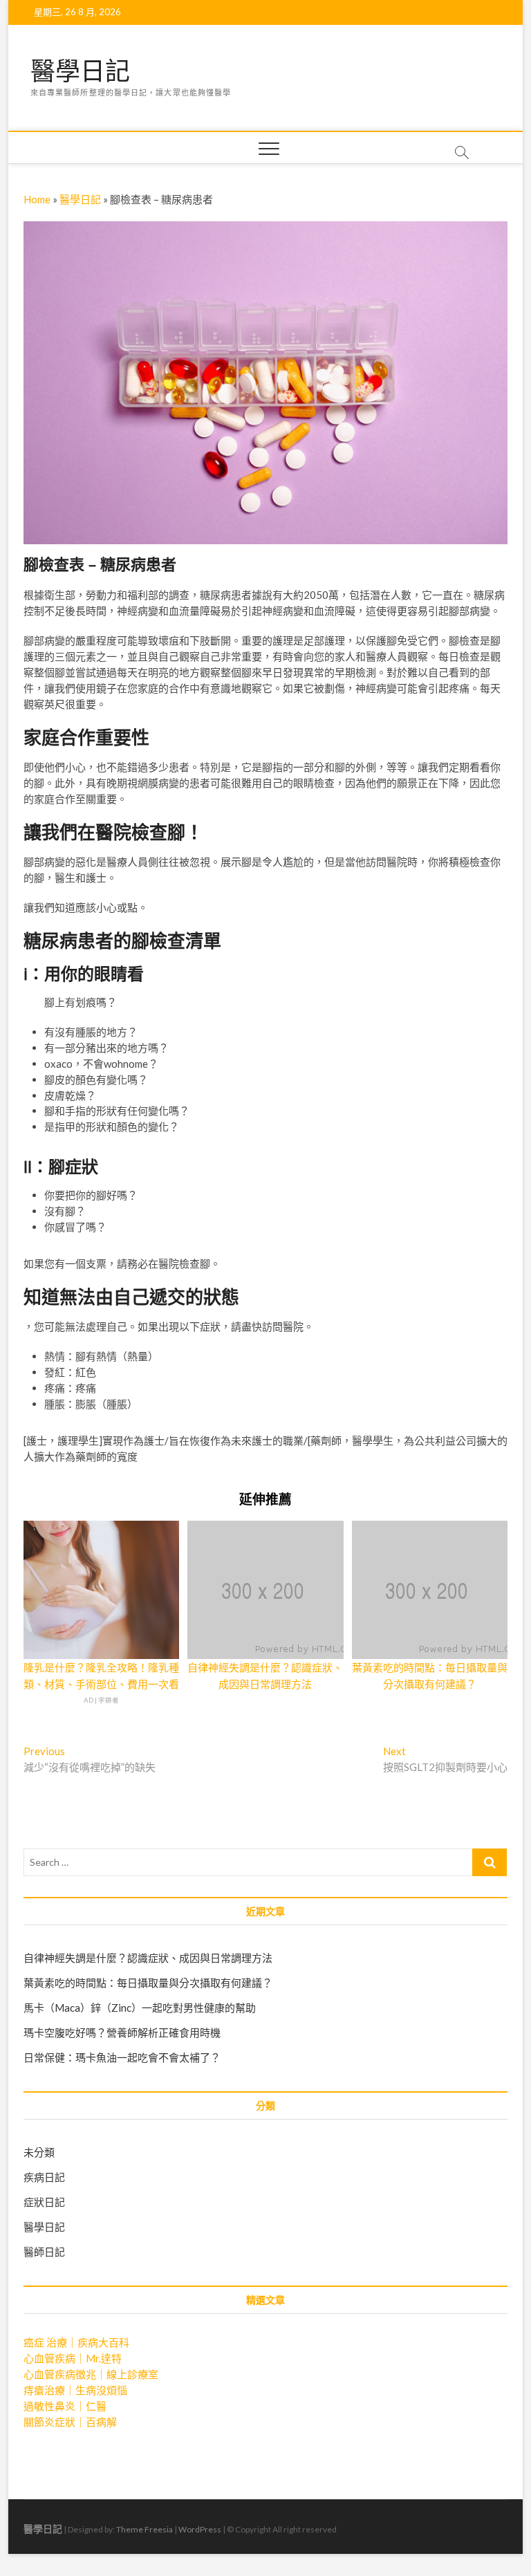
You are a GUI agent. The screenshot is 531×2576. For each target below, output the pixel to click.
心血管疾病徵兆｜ (91, 2374)
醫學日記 (80, 71)
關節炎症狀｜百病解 (70, 2422)
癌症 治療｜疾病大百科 (76, 2342)
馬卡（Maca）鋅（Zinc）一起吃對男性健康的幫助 (140, 2008)
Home (37, 199)
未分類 (39, 2152)
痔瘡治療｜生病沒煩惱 (75, 2390)
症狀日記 (44, 2202)
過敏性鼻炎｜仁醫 (65, 2406)
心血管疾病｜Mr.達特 (73, 2358)
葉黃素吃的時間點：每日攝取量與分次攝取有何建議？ (148, 1983)
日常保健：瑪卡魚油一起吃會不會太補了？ (122, 2057)
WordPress (200, 2529)
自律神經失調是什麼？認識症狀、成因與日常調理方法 (148, 1958)
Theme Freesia (145, 2529)
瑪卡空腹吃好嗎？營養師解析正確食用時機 (122, 2032)
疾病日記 (44, 2177)
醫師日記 (44, 2252)
